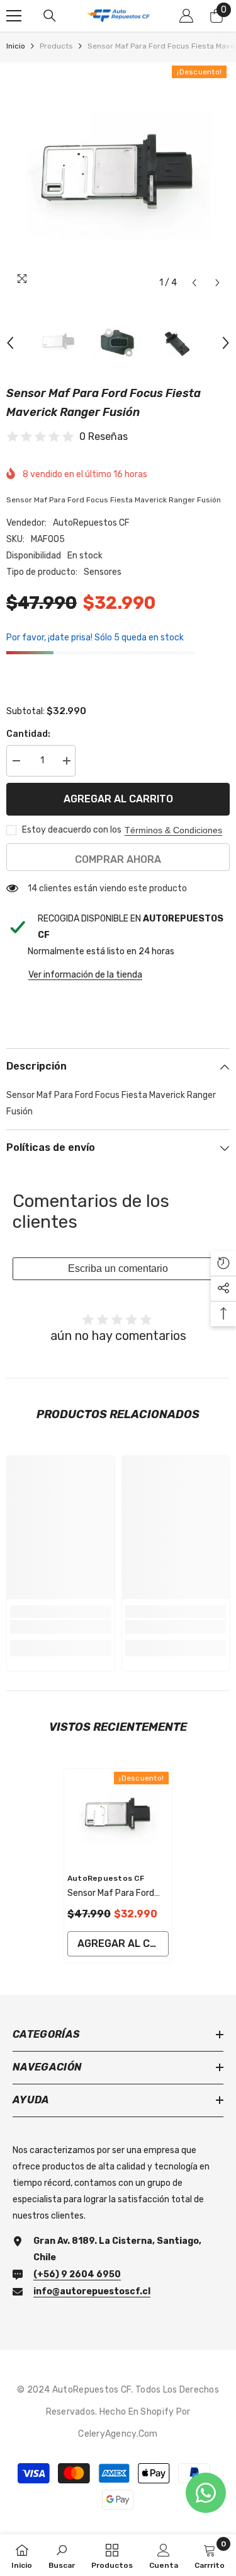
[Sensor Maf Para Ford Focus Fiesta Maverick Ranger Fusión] (118, 1817)
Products (56, 46)
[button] (194, 283)
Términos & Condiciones (173, 830)
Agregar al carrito (118, 799)
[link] (61, 1627)
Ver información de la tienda (85, 975)
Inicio (16, 46)
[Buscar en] (50, 16)
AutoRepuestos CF (91, 523)
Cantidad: (28, 734)
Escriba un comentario (118, 1268)
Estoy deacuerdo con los (72, 830)
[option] (118, 179)
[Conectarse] (186, 16)
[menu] (14, 16)
